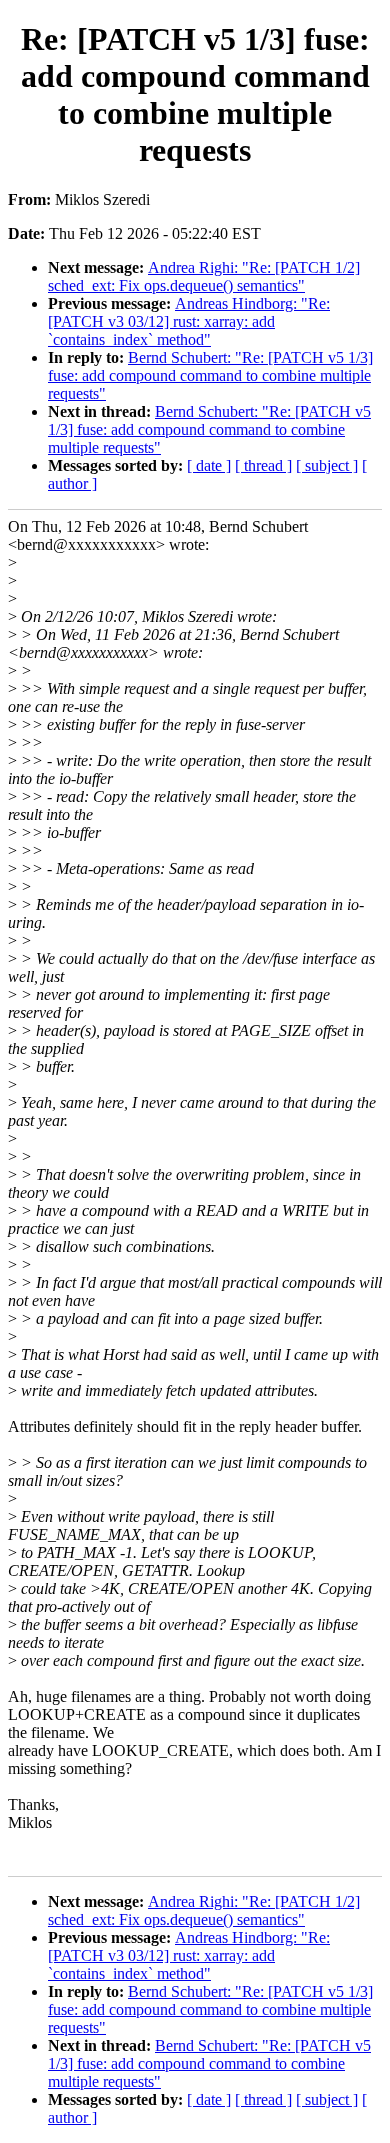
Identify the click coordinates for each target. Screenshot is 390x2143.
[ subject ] (327, 465)
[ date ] (209, 465)
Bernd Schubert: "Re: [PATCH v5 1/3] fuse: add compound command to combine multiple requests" (210, 375)
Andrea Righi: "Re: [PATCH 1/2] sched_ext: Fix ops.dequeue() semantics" (204, 276)
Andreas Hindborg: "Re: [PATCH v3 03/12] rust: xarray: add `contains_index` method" (189, 321)
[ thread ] (263, 465)
